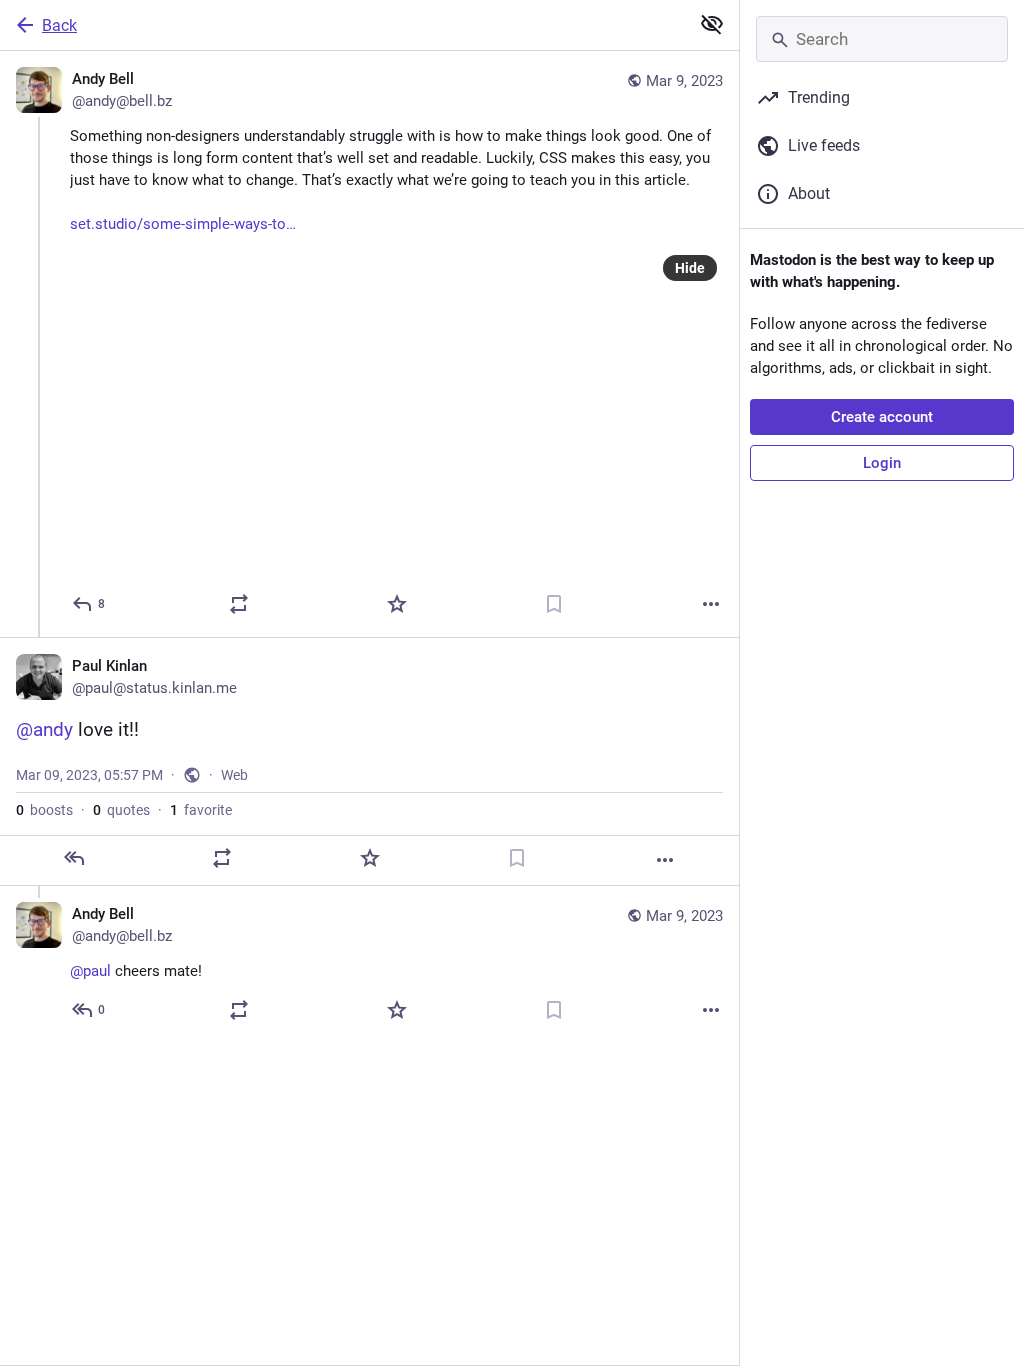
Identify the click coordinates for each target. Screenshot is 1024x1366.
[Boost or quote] (239, 604)
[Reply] (74, 858)
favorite (201, 810)
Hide (690, 268)
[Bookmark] (554, 604)
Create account (882, 417)
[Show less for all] (712, 24)
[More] (711, 604)
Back (59, 25)
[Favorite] (397, 604)
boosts (44, 810)
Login (882, 463)
